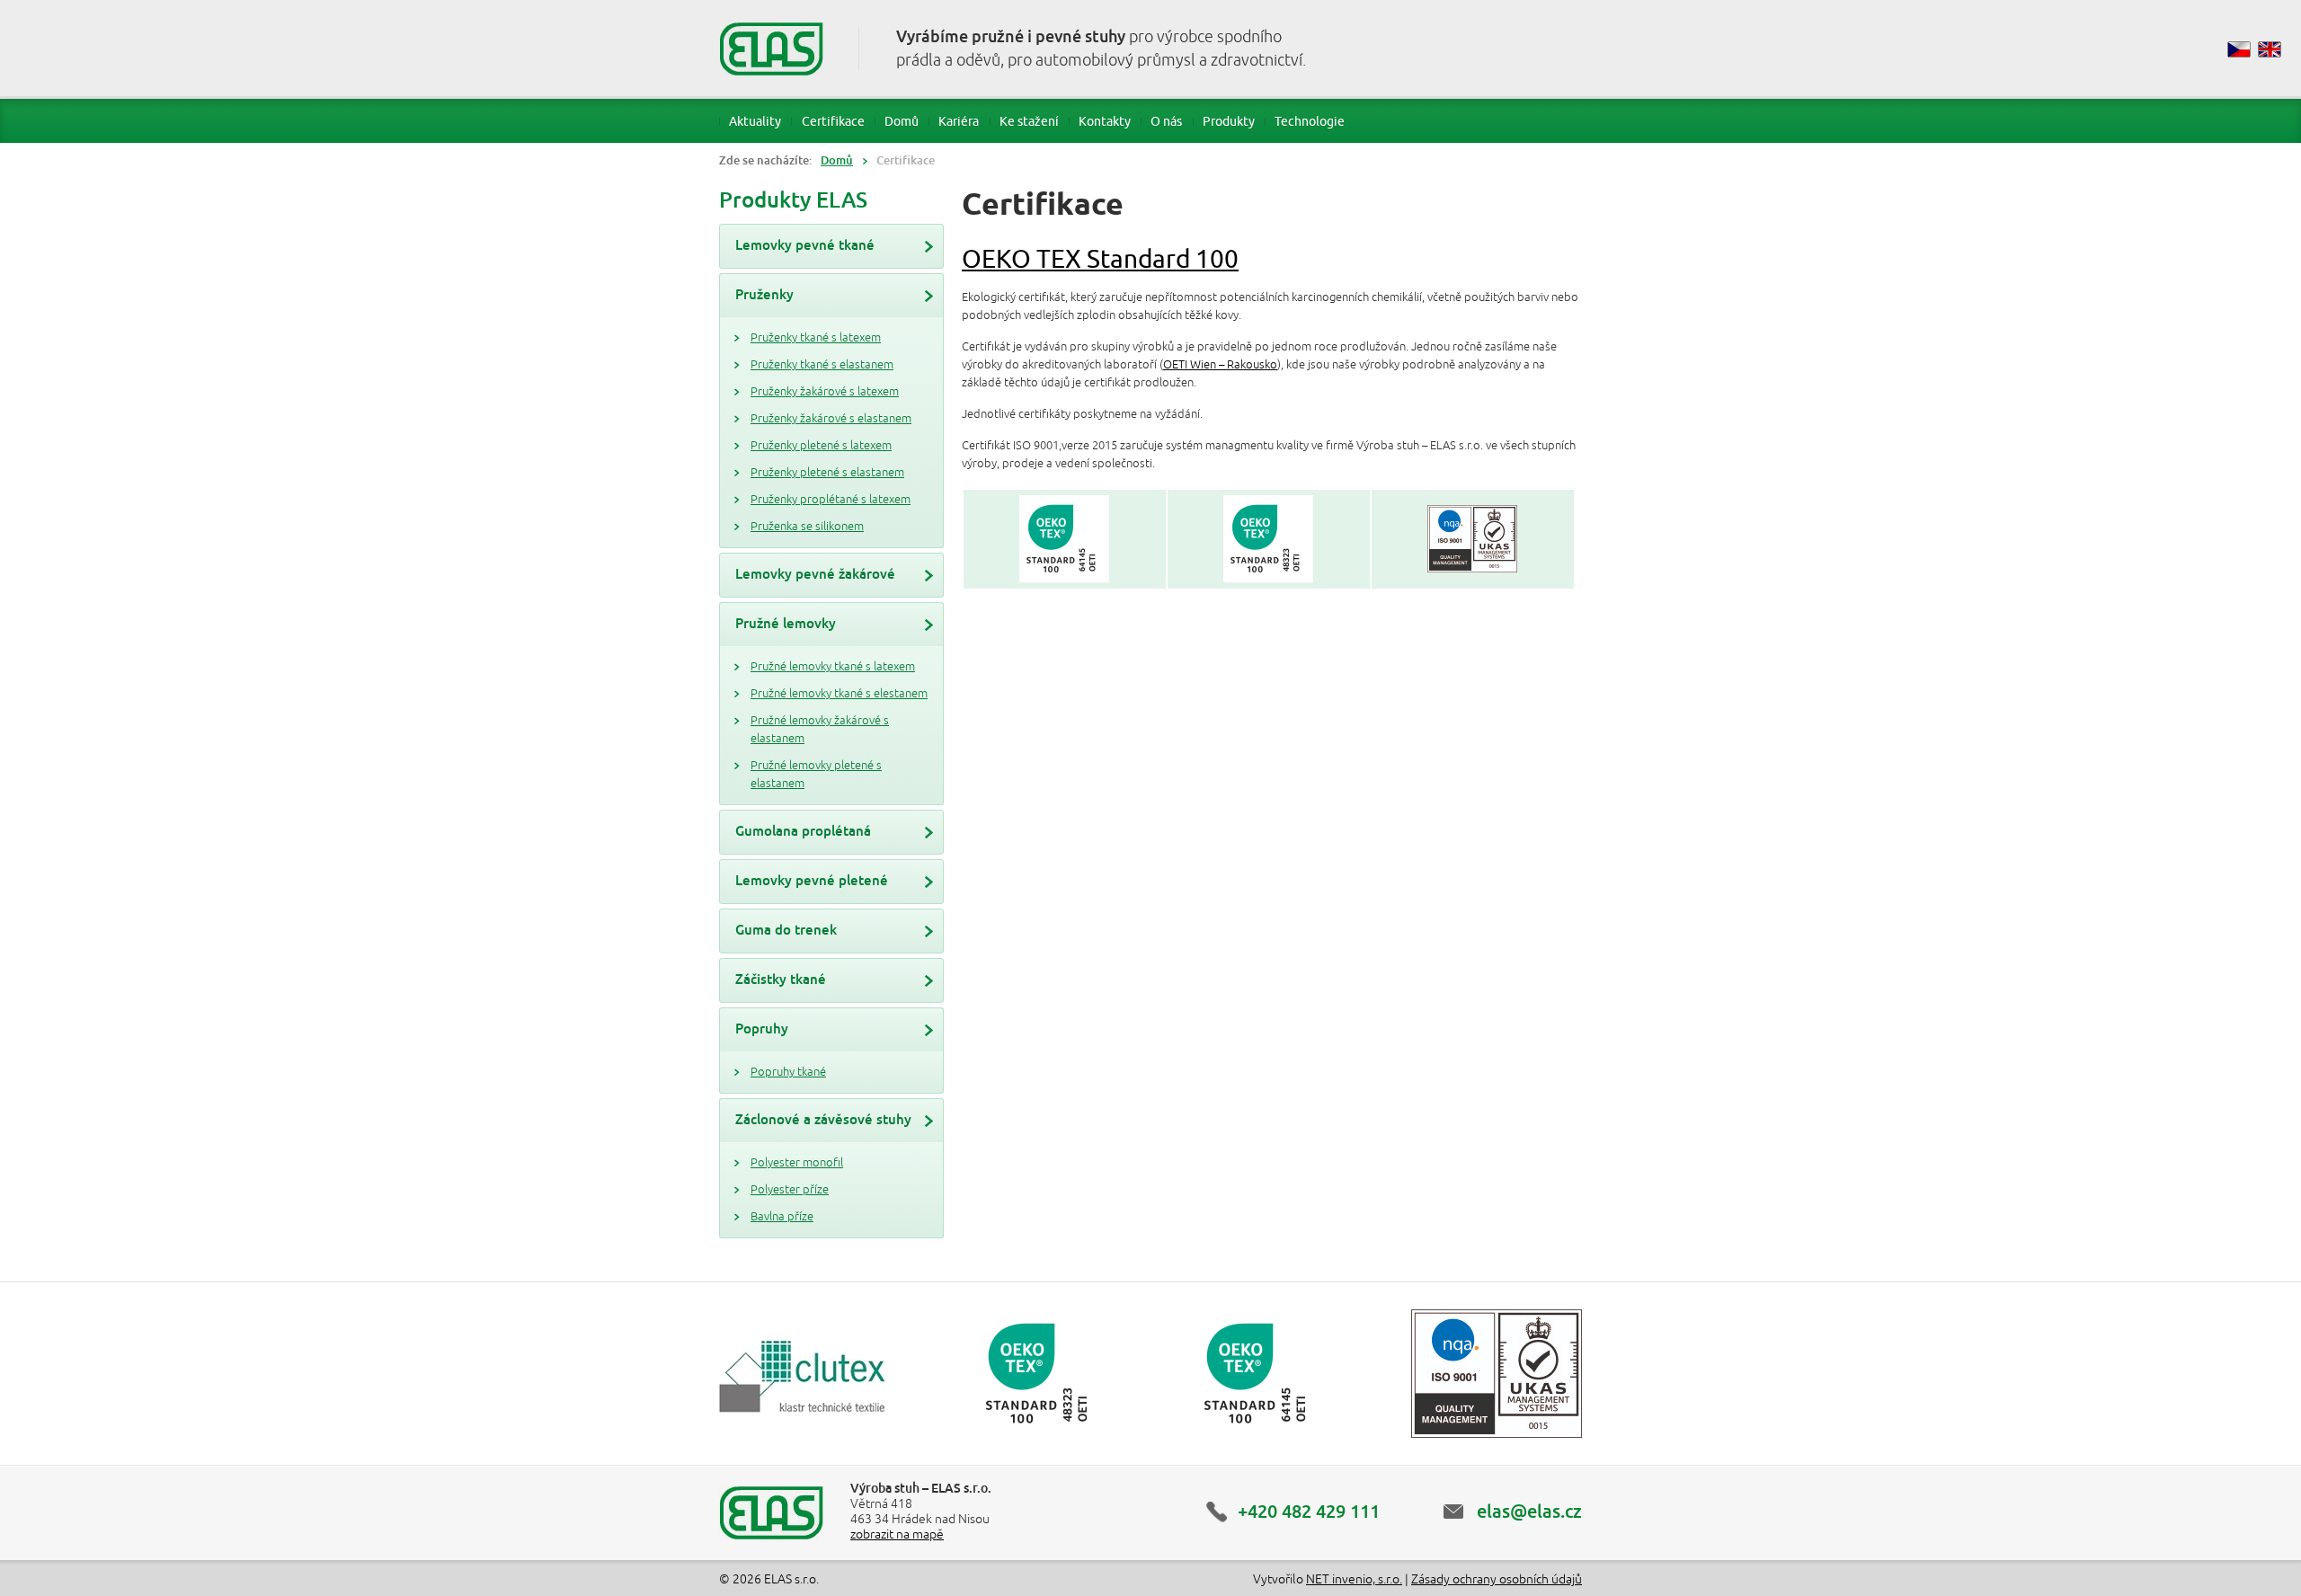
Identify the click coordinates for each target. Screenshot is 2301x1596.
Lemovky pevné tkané (805, 245)
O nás (1166, 121)
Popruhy (762, 1029)
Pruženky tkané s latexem (816, 338)
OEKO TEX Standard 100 (1100, 258)
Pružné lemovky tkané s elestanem (839, 694)
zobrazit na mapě (897, 1534)
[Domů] (771, 48)
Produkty (1229, 121)
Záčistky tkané (781, 979)
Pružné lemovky (786, 623)
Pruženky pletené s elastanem (827, 473)
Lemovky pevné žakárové (815, 574)
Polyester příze (790, 1190)
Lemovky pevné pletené (812, 880)
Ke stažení (1029, 121)
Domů (902, 121)
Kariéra (959, 121)
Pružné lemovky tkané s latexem (833, 667)
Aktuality (755, 121)
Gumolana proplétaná (803, 831)
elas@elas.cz (1529, 1512)
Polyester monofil (797, 1163)
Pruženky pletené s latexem (821, 446)
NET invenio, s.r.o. (1354, 1579)
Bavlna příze (782, 1217)
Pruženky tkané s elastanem (822, 365)
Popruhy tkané (788, 1072)
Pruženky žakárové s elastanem (831, 419)
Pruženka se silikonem (807, 527)
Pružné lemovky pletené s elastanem (816, 775)
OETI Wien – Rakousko (1220, 365)
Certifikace (833, 121)
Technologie (1310, 121)
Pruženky (764, 294)
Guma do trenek (786, 930)
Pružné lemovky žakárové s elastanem (820, 730)
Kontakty (1105, 121)
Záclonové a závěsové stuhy (823, 1119)
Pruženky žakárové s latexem (825, 392)
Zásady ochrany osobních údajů (1497, 1579)
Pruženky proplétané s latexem (831, 500)
